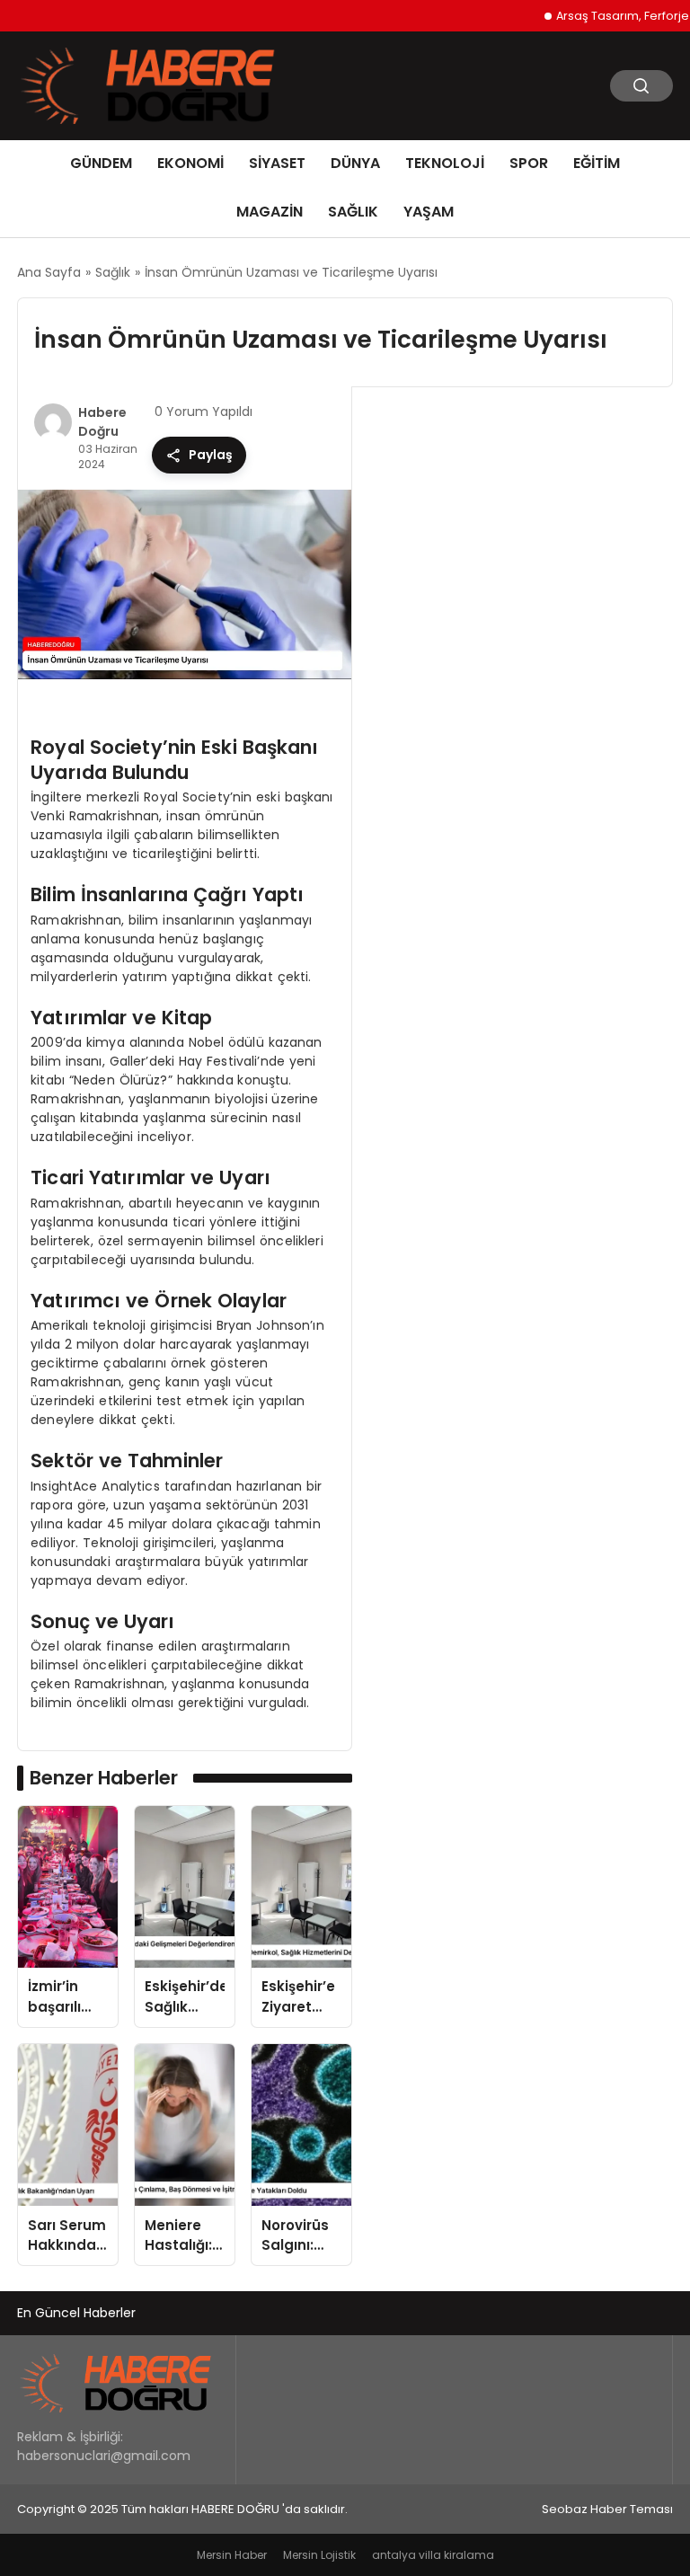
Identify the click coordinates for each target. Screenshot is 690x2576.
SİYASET (277, 163)
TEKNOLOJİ (445, 163)
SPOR (529, 163)
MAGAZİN (270, 212)
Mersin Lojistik (319, 2555)
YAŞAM (429, 212)
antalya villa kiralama (433, 2555)
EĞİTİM (597, 163)
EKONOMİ (190, 163)
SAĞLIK (353, 212)
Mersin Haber (232, 2555)
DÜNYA (355, 163)
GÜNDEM (101, 163)
